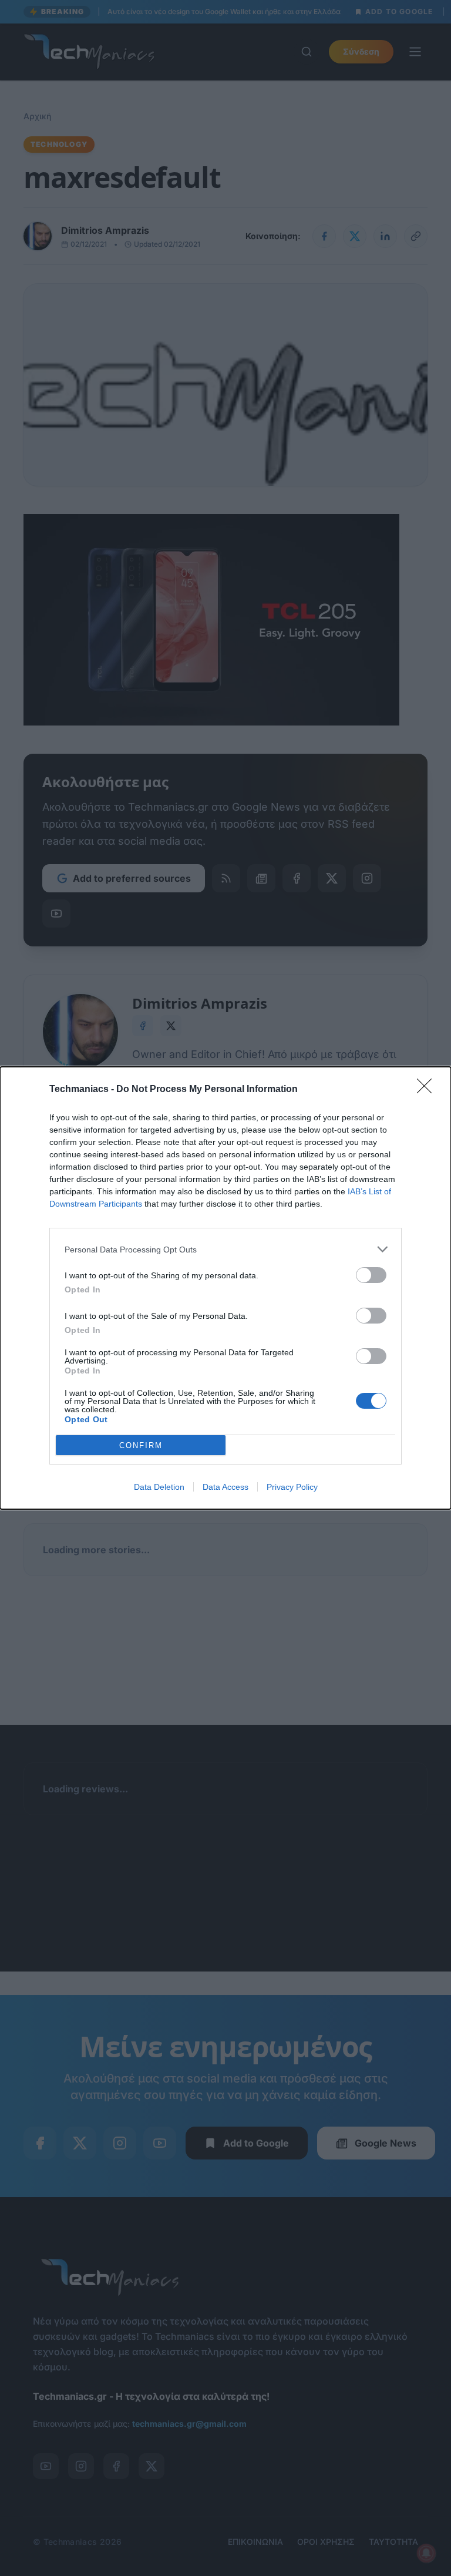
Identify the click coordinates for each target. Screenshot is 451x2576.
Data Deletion (159, 1487)
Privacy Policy (292, 1487)
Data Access (225, 1487)
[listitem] (225, 1249)
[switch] (371, 1275)
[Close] (428, 1090)
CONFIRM (141, 1445)
